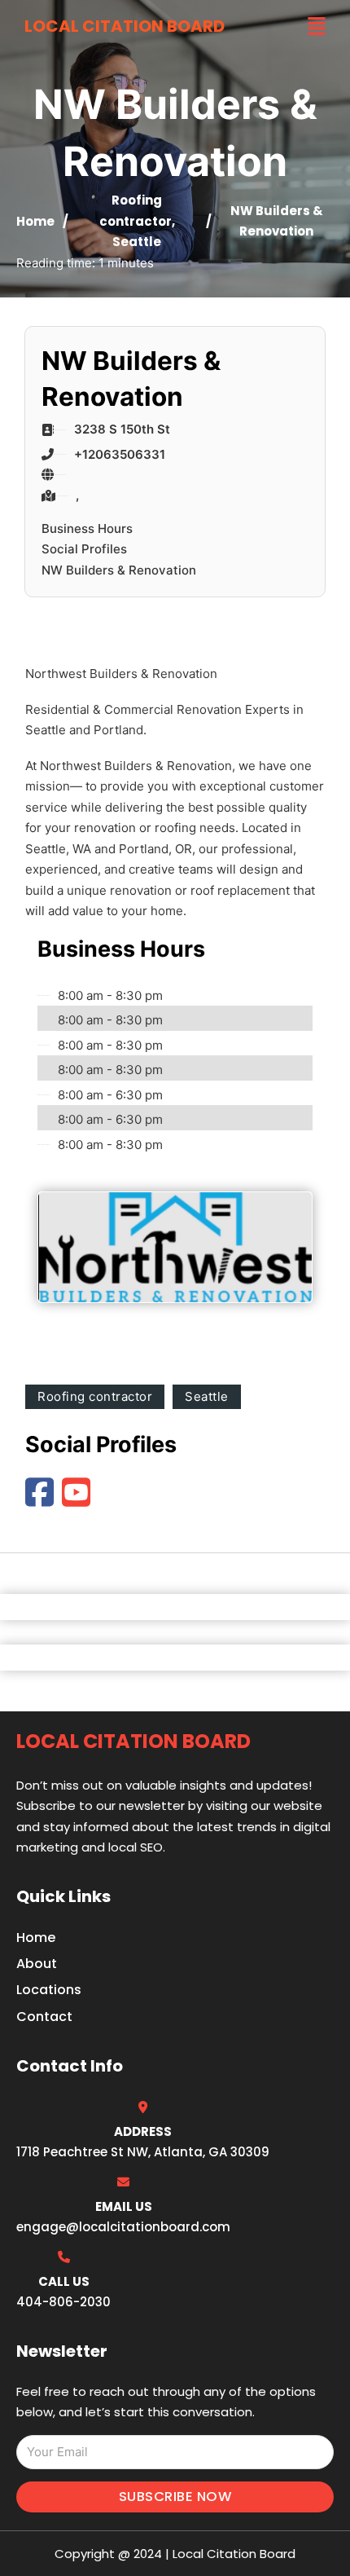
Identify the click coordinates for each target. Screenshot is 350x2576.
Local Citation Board (125, 26)
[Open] (317, 26)
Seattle (137, 242)
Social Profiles (84, 549)
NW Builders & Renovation (119, 570)
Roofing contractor (95, 1396)
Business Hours (87, 528)
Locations (49, 1990)
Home (35, 221)
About (37, 1964)
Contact (44, 2017)
